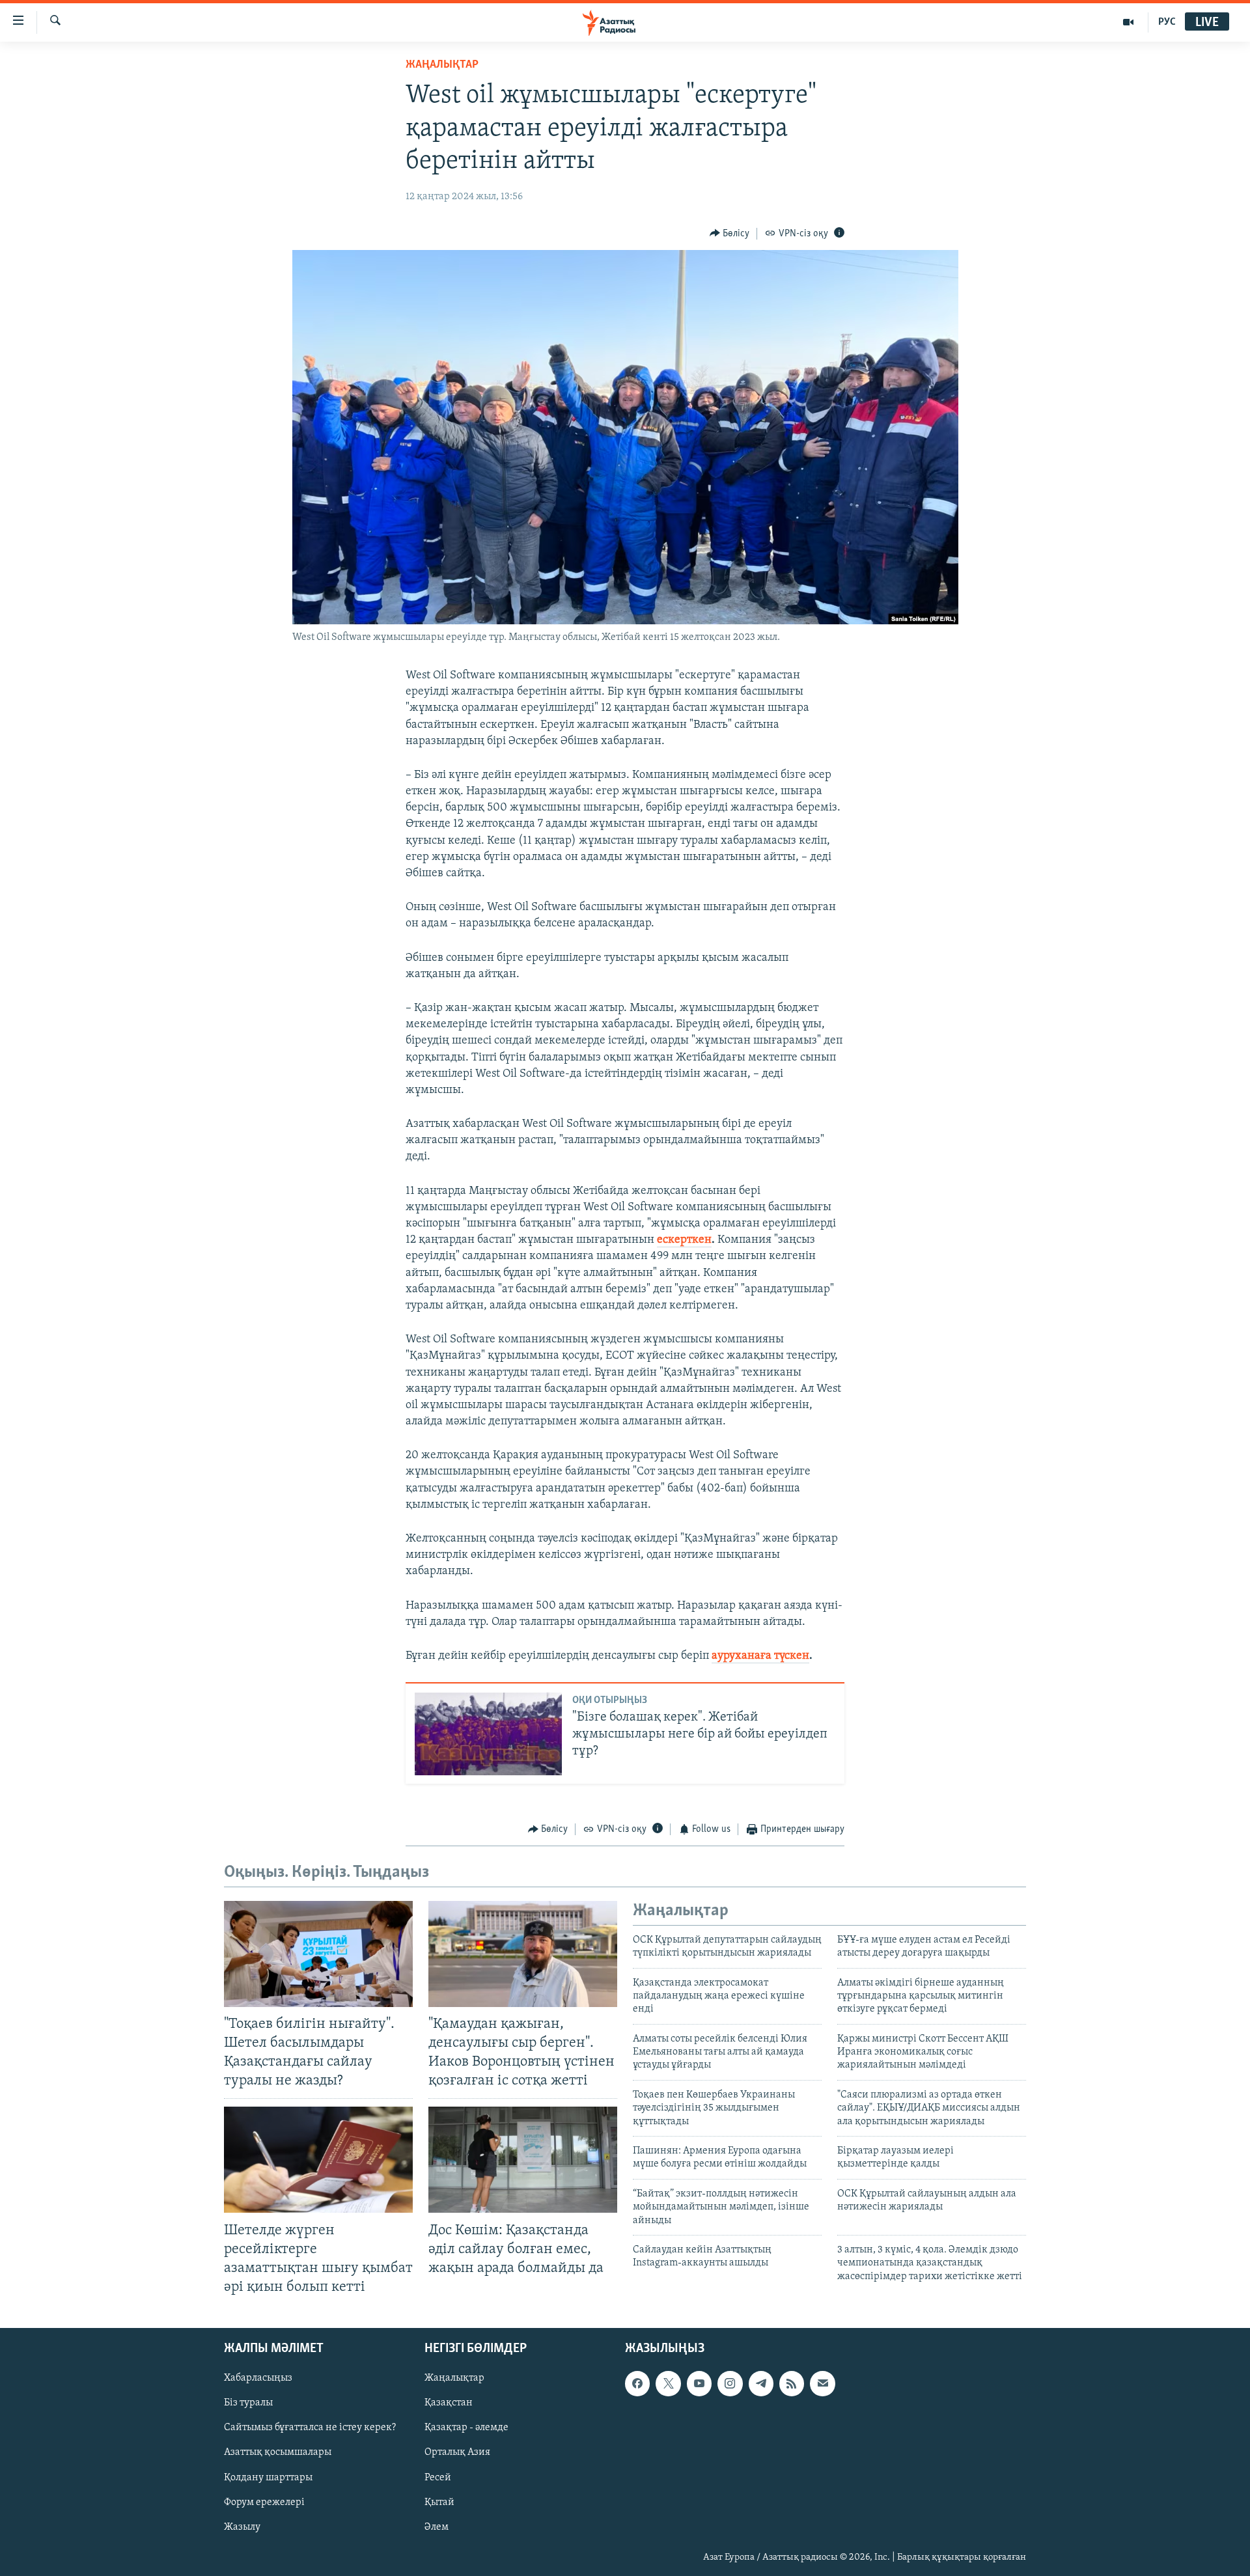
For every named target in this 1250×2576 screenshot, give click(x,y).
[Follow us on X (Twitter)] (668, 2383)
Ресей (438, 2478)
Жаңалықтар (454, 2378)
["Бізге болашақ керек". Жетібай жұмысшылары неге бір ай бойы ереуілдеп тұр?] (488, 1734)
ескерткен (684, 1240)
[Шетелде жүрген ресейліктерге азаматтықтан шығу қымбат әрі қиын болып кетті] (318, 2160)
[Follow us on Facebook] (637, 2383)
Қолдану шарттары (268, 2478)
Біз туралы (248, 2403)
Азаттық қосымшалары (278, 2453)
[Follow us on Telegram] (761, 2383)
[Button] (730, 234)
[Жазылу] (822, 2383)
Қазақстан (449, 2403)
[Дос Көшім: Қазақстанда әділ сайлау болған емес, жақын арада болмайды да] (523, 2160)
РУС (1167, 22)
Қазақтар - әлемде (466, 2428)
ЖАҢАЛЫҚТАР (442, 65)
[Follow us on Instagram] (730, 2383)
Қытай (439, 2502)
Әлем (437, 2527)
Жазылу (242, 2527)
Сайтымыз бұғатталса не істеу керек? (310, 2428)
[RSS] (792, 2383)
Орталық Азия (457, 2453)
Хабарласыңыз (258, 2378)
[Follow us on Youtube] (699, 2383)
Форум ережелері (264, 2502)
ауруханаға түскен (760, 1656)
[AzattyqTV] (1129, 22)
